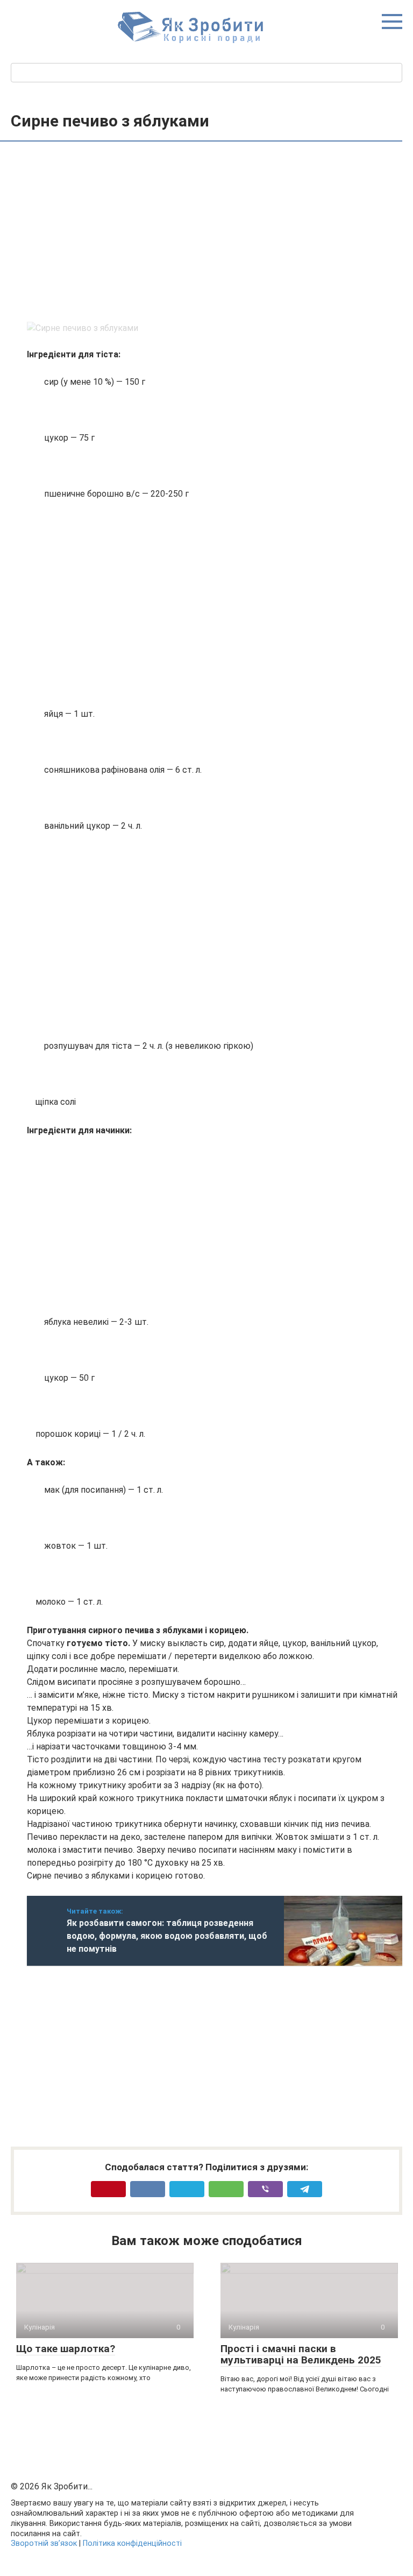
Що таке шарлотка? (66, 2349)
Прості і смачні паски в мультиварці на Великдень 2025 (301, 2354)
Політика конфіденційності (132, 2543)
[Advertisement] (215, 233)
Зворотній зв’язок (44, 2543)
